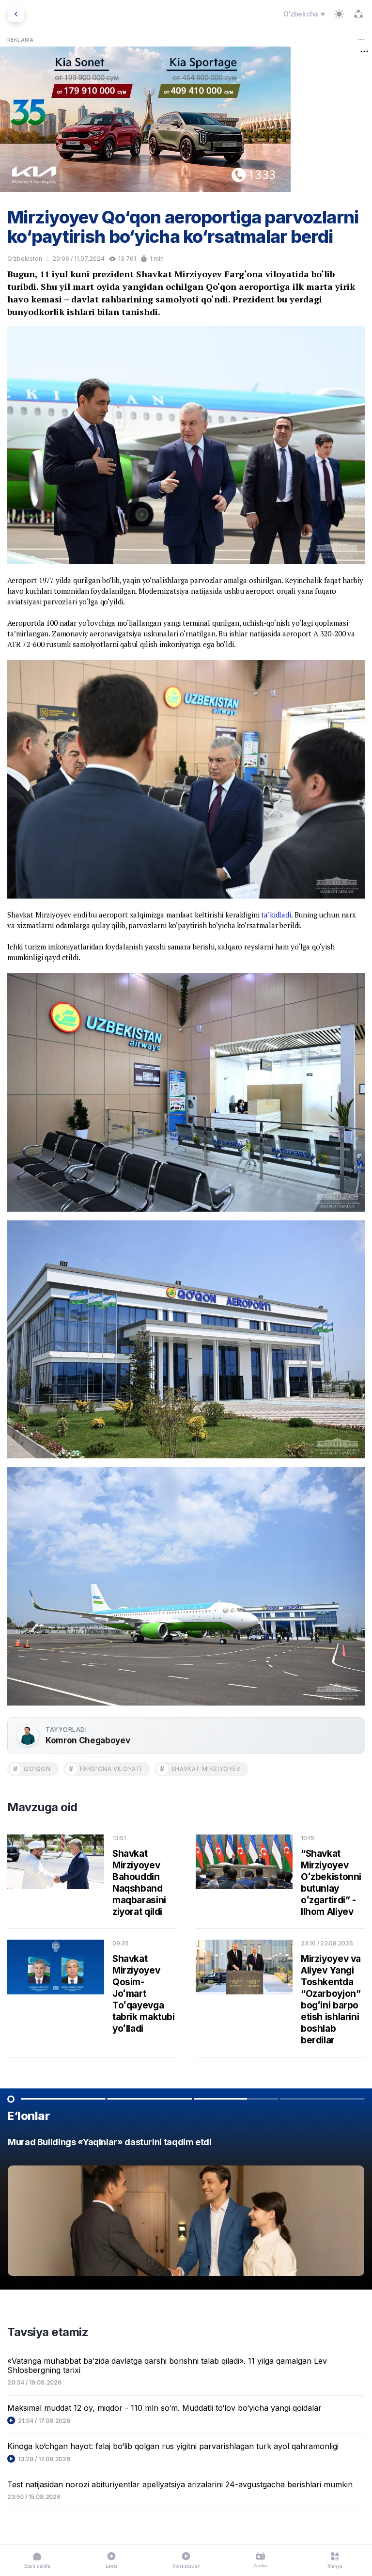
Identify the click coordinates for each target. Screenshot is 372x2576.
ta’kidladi (276, 915)
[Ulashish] (358, 14)
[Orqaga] (16, 14)
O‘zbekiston (25, 259)
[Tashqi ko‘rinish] (339, 14)
